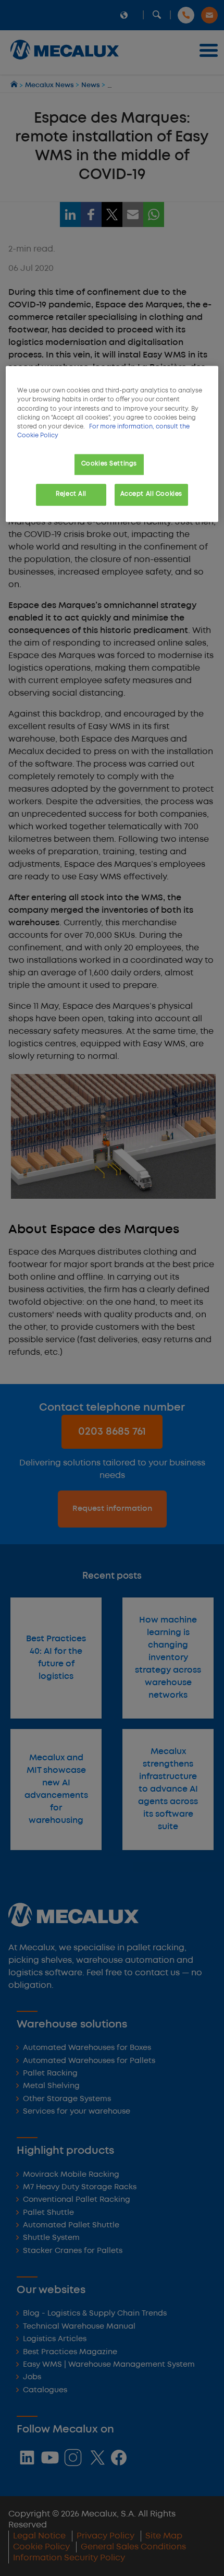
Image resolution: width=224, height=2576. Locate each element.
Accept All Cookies (151, 494)
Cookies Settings (109, 464)
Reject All (71, 494)
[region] (112, 444)
